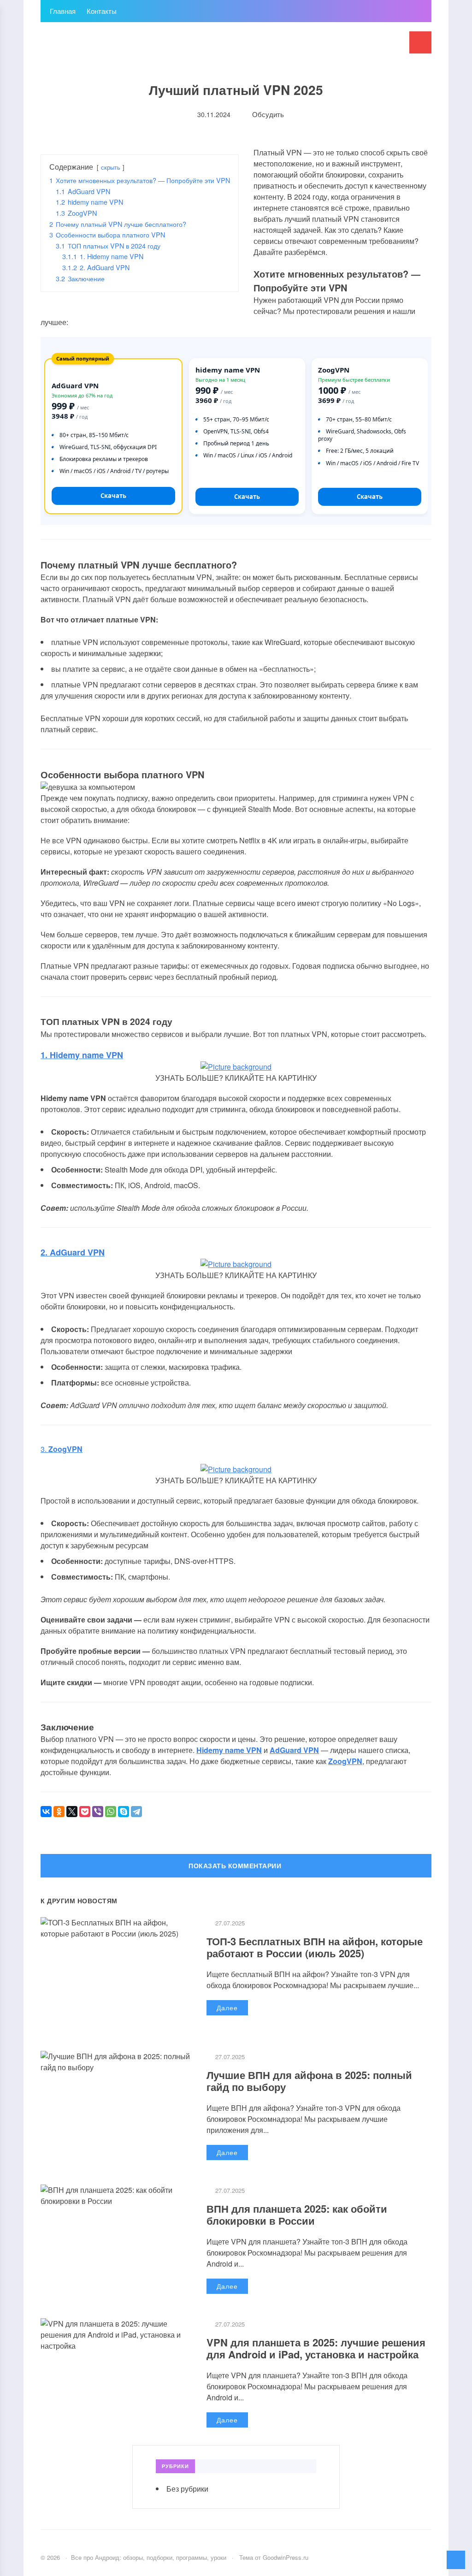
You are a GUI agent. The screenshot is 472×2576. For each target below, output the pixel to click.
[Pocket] (85, 1812)
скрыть (111, 167)
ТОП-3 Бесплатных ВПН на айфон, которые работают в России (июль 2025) (315, 1947)
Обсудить (267, 114)
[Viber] (98, 1812)
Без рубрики (187, 2489)
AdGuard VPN (294, 1750)
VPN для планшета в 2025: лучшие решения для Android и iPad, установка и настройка (316, 2348)
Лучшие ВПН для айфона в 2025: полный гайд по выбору (309, 2081)
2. (73, 1252)
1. (82, 1055)
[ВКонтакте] (46, 1812)
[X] (72, 1812)
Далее (227, 2008)
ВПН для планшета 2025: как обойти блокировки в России (297, 2215)
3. (62, 1449)
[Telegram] (136, 1812)
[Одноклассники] (59, 1812)
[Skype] (124, 1812)
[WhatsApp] (111, 1812)
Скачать (113, 496)
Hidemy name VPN (229, 1750)
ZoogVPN (345, 1761)
